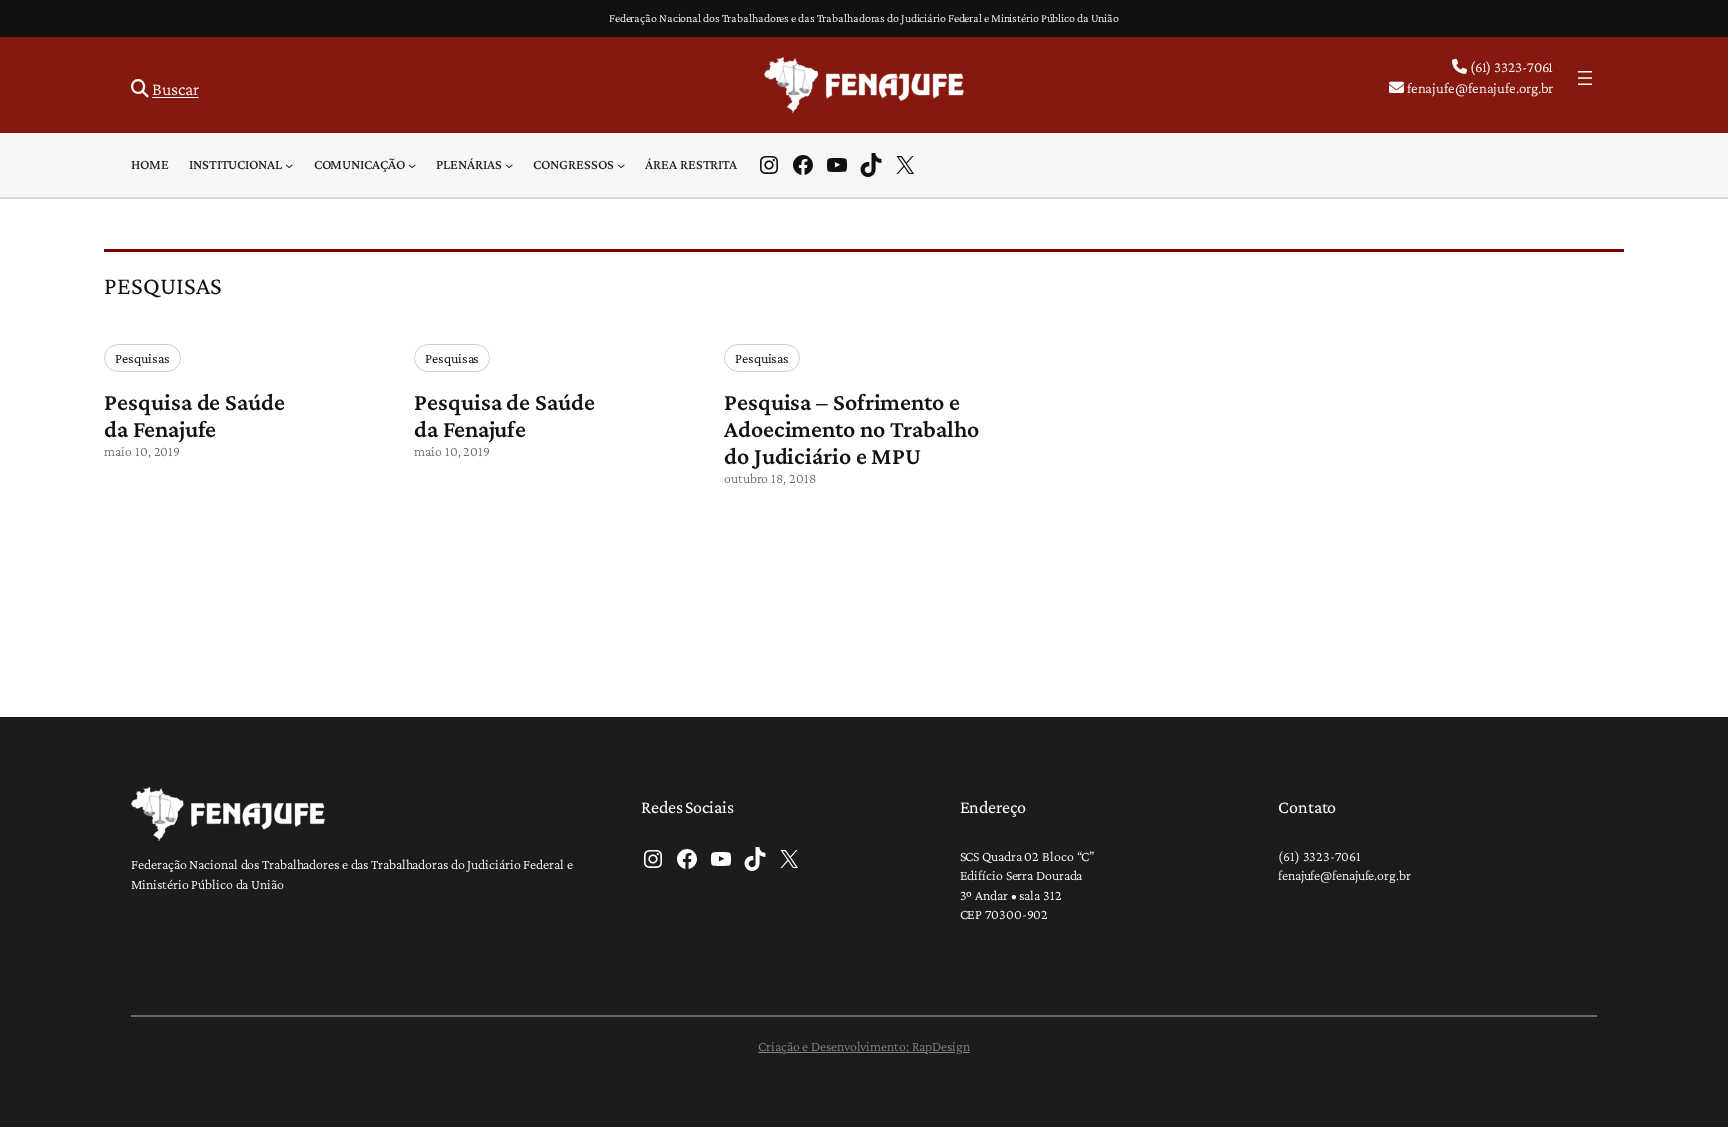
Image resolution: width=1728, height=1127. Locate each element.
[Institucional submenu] (289, 165)
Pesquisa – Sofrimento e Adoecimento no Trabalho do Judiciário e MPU (851, 428)
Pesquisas (142, 358)
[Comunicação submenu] (412, 165)
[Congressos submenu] (621, 165)
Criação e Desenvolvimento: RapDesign (863, 1046)
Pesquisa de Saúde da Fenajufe (194, 415)
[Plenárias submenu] (509, 165)
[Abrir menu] (1585, 78)
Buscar (175, 89)
